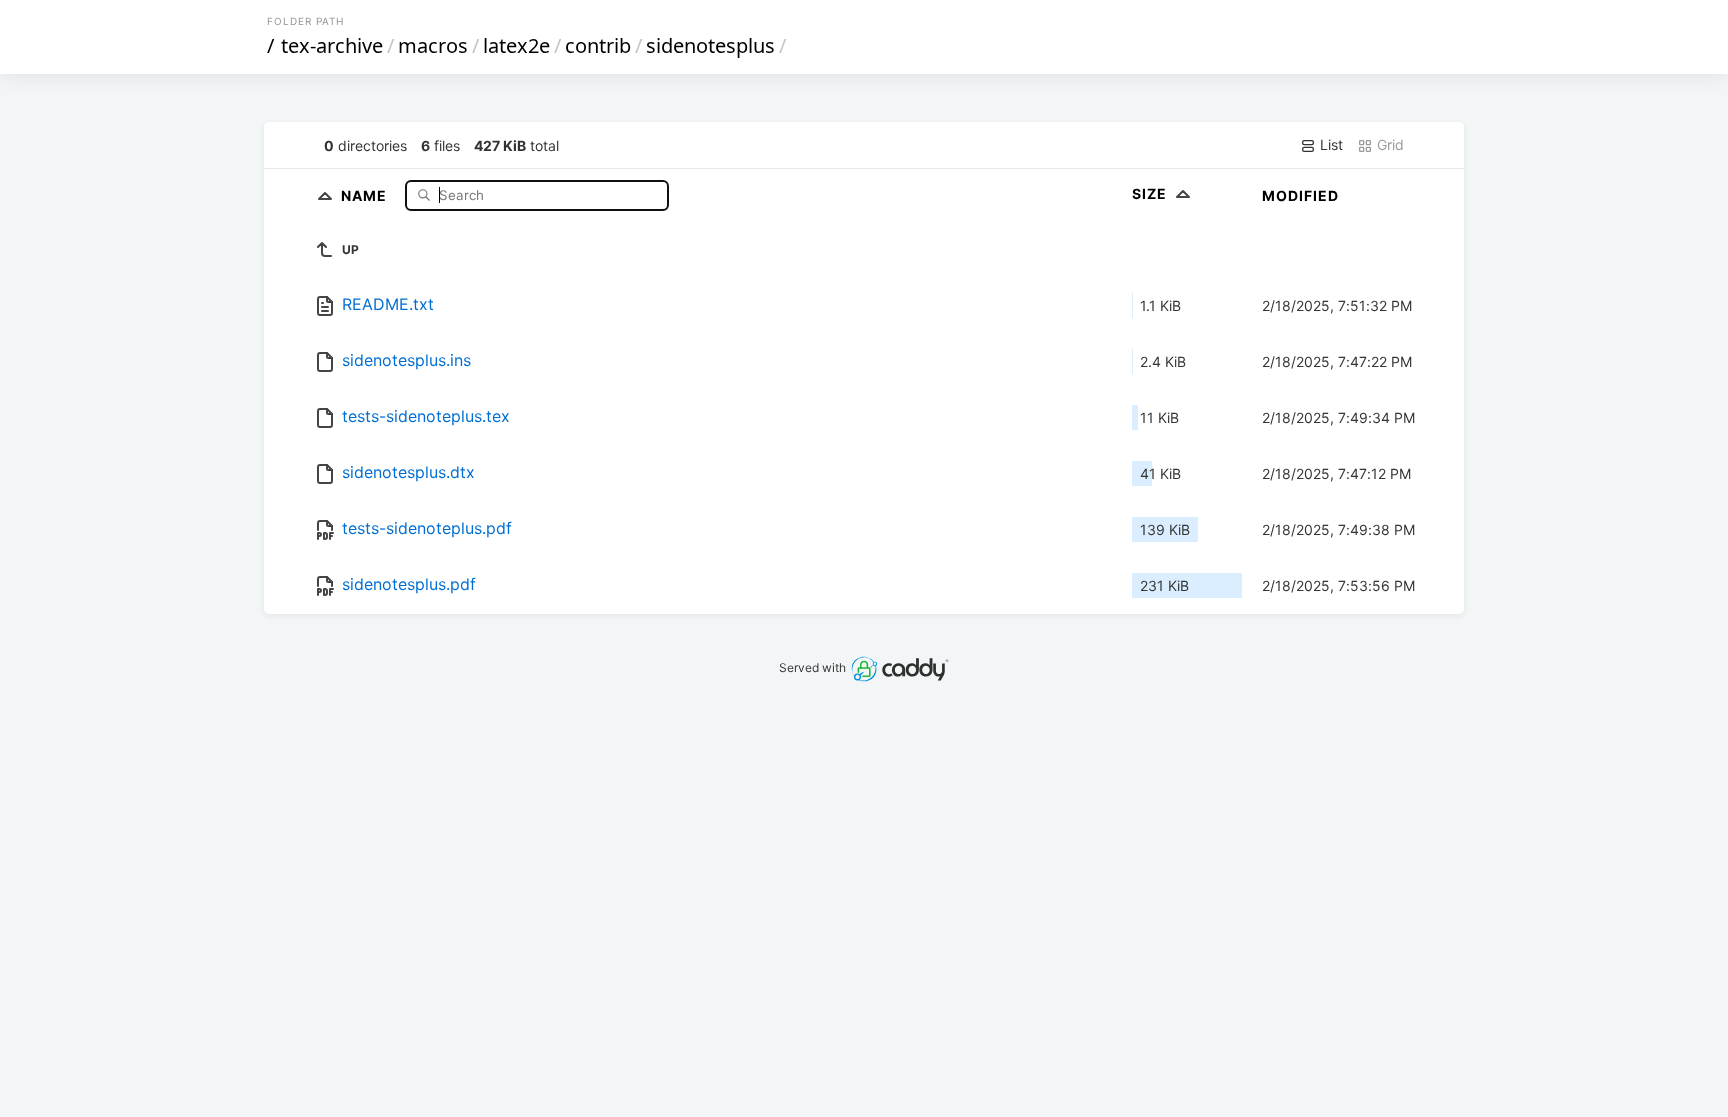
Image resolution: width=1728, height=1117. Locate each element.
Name (366, 194)
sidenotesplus (710, 45)
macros (433, 45)
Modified (1300, 195)
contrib (598, 45)
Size (1151, 193)
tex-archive (332, 45)
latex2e (516, 45)
